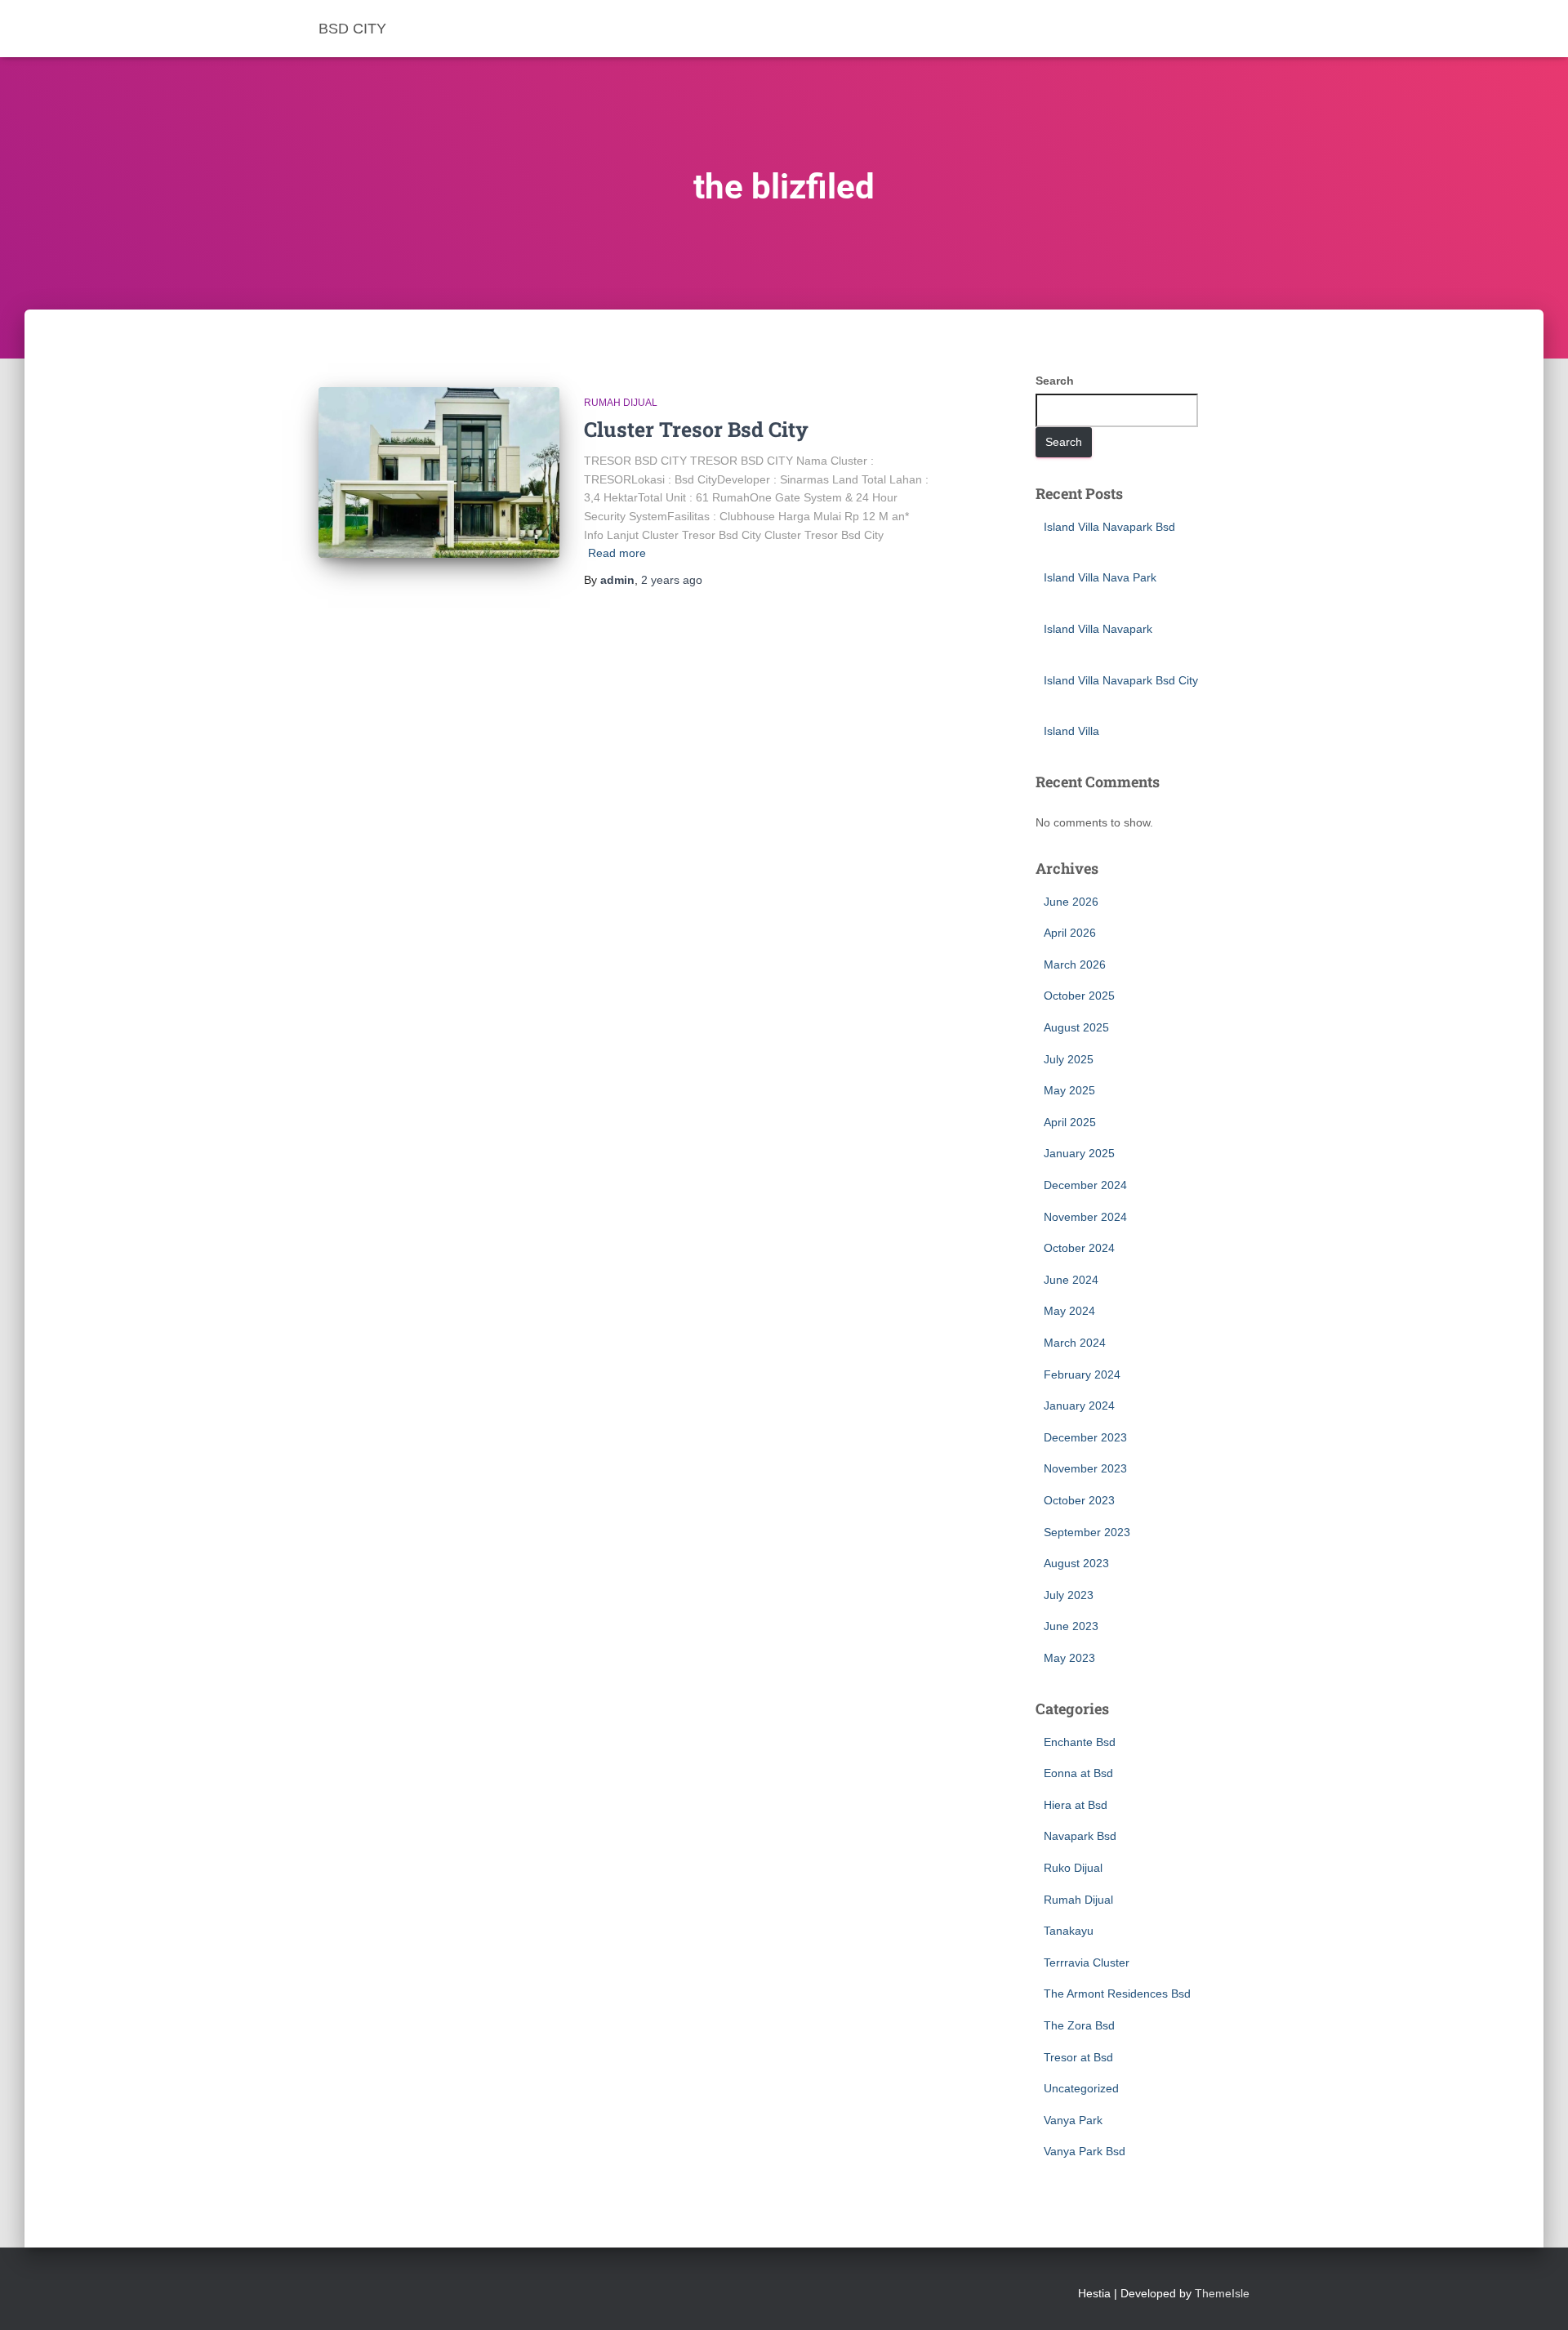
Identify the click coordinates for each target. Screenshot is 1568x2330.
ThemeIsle (1222, 2293)
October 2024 (1079, 1248)
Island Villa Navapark (1098, 629)
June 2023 (1071, 1626)
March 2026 (1075, 965)
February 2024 (1082, 1374)
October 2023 (1079, 1500)
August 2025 (1076, 1027)
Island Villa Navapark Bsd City (1121, 680)
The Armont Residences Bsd (1117, 1994)
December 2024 (1085, 1185)
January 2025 (1079, 1153)
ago (672, 580)
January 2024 (1079, 1406)
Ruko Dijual (1073, 1868)
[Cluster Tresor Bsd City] (439, 472)
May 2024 (1069, 1311)
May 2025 (1069, 1090)
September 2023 (1087, 1532)
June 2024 (1071, 1280)
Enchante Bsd (1080, 1742)
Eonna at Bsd (1078, 1773)
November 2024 (1085, 1217)
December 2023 (1085, 1437)
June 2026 (1071, 902)
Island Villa (1071, 731)
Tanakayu (1069, 1931)
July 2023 (1069, 1595)
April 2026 (1070, 933)
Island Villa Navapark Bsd (1109, 527)
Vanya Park (1073, 2120)
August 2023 (1076, 1563)
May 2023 (1069, 1658)
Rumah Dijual (621, 403)
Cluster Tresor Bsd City (696, 429)
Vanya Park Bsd (1085, 2151)
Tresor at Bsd (1078, 2057)
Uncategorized (1081, 2088)
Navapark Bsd (1080, 1836)
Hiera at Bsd (1076, 1805)
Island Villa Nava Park (1100, 577)
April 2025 (1070, 1122)
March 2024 (1075, 1343)
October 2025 (1079, 996)
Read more (617, 553)
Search (1055, 381)
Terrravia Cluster (1087, 1962)
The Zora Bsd (1079, 2025)
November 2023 (1085, 1468)
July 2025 (1069, 1059)
